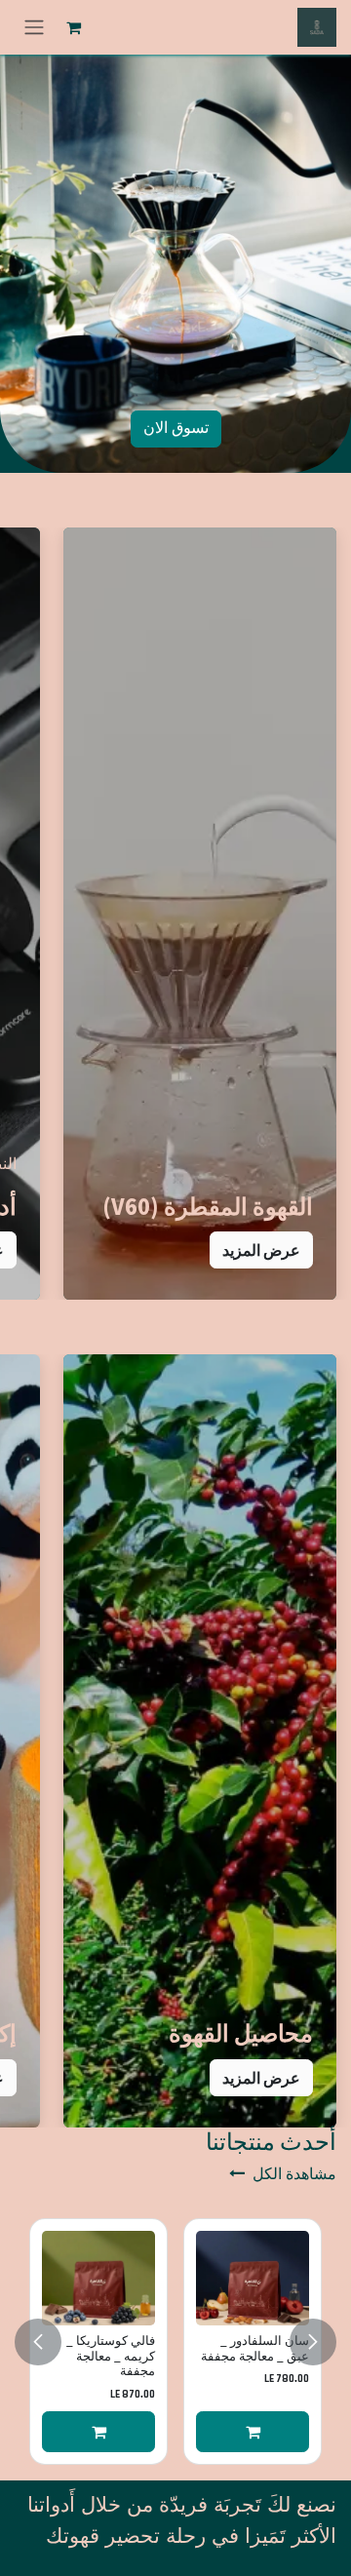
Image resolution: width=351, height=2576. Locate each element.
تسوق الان (176, 429)
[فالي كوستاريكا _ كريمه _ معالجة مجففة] (98, 2278)
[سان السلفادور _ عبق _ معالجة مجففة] (253, 2278)
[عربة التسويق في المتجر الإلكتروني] (73, 27)
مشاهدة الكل (294, 2175)
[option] (175, 2342)
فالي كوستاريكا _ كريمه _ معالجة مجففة (111, 2356)
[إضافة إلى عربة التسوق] (253, 2432)
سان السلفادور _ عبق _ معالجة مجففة (255, 2348)
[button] (261, 1250)
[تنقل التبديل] (34, 27)
